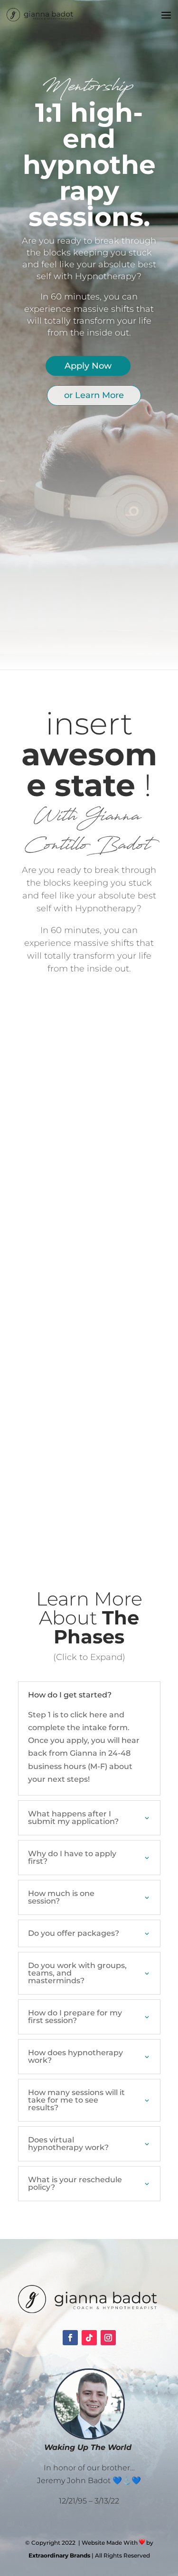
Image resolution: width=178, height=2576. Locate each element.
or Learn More (94, 395)
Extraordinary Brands (59, 2555)
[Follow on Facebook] (70, 2338)
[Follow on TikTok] (89, 2338)
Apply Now (88, 366)
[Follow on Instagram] (108, 2338)
